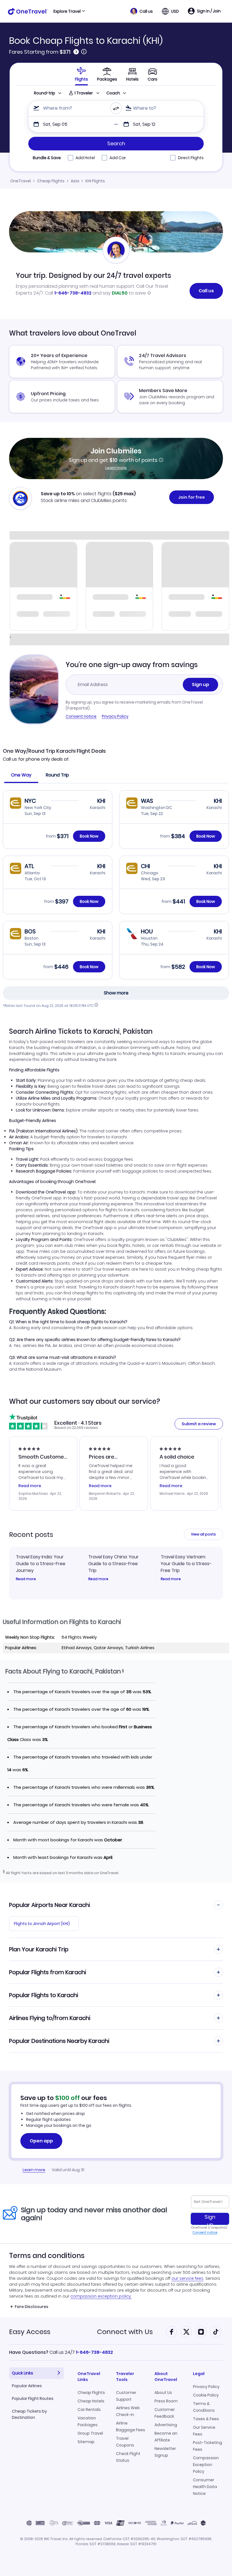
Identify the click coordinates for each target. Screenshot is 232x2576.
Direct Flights (191, 158)
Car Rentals (89, 2410)
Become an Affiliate (166, 2437)
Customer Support (126, 2396)
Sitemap (86, 2442)
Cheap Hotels (91, 2401)
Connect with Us (125, 2332)
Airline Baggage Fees (131, 2426)
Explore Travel (67, 11)
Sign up (200, 684)
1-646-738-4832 (73, 293)
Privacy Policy (115, 716)
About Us (163, 2393)
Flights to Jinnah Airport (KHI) (42, 1924)
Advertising (166, 2425)
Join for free (192, 497)
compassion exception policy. (101, 2296)
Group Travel (90, 2433)
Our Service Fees (204, 2431)
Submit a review (199, 1424)
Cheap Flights (51, 181)
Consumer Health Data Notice (205, 2487)
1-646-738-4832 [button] (94, 2352)
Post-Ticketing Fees (208, 2446)
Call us (206, 291)
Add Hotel (85, 158)
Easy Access (30, 2332)
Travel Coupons (125, 2442)
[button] (142, 11)
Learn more (116, 468)
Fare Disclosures (32, 2307)
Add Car (118, 158)
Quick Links (22, 2373)
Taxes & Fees (206, 2419)
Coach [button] (113, 93)
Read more (26, 1579)
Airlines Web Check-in (128, 2411)
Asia (75, 181)
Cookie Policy (206, 2395)
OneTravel (21, 181)
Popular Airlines (27, 2386)
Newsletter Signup (165, 2452)
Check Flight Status (128, 2457)
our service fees (187, 2278)
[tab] (81, 74)
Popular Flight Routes (33, 2398)
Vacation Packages (88, 2421)
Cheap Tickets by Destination (29, 2414)
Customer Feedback (165, 2413)
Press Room (166, 2401)
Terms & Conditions (204, 2407)
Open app (41, 2141)
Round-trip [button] (45, 93)
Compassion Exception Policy (206, 2465)
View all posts (203, 1534)
